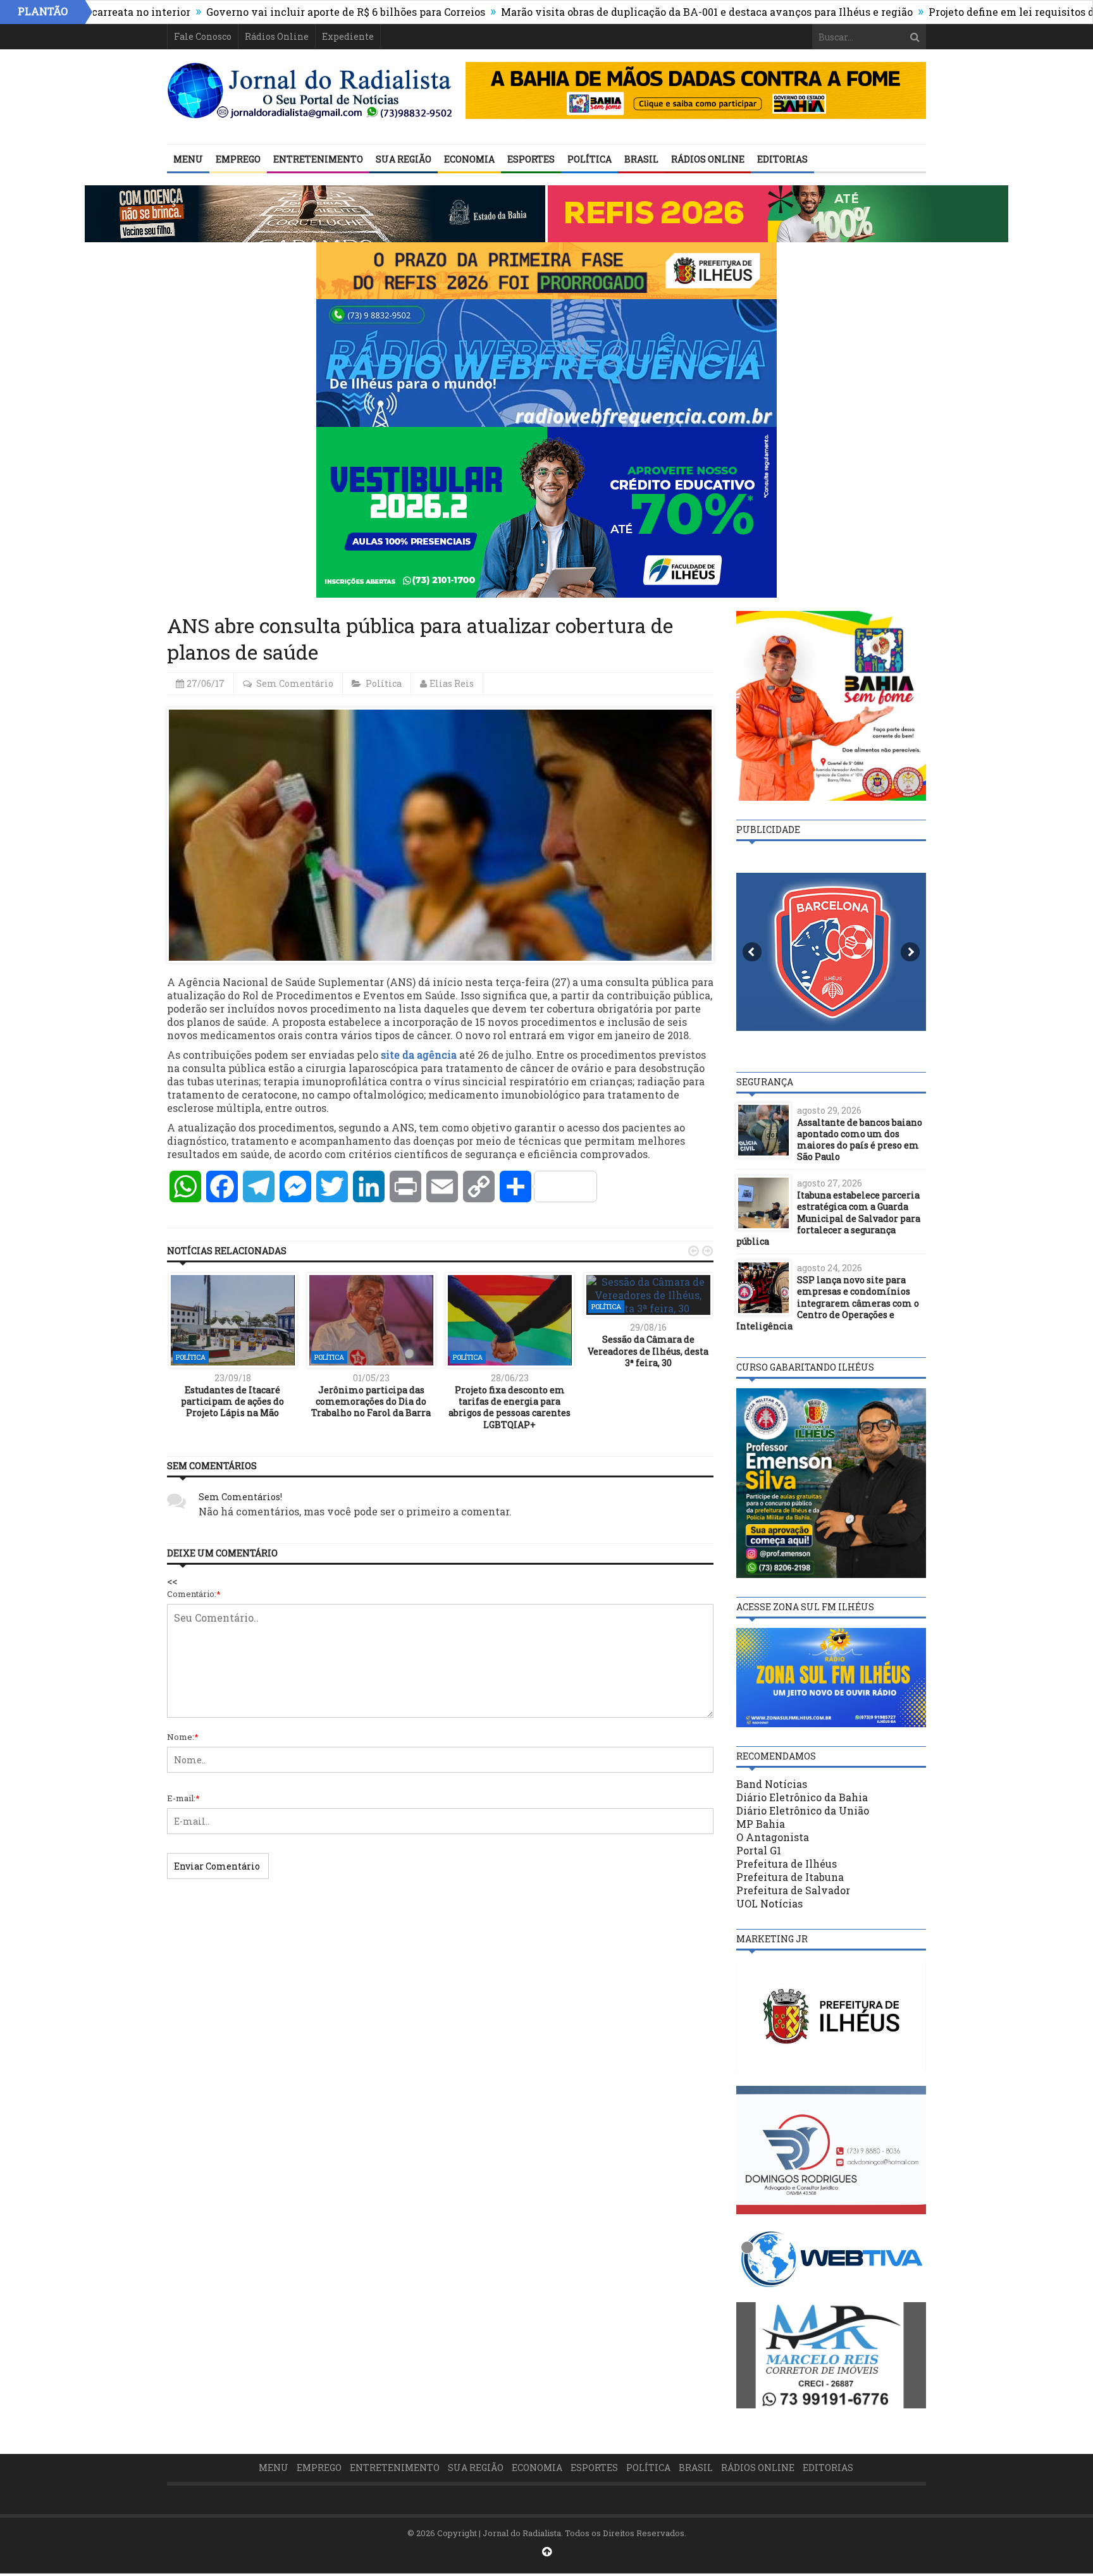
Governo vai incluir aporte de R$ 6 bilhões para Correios (258, 12)
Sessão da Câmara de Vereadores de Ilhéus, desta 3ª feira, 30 (648, 1351)
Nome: (183, 1737)
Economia (469, 159)
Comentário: (194, 1594)
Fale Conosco (203, 36)
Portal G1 (759, 1850)
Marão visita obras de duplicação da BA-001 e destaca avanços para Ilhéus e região (619, 12)
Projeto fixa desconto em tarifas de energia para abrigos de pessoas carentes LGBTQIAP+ (509, 1407)
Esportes (531, 159)
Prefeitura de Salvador (793, 1890)
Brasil (641, 159)
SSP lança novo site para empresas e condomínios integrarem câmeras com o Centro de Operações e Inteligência (828, 1303)
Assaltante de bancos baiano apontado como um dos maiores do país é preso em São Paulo (860, 1140)
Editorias (782, 159)
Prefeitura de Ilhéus (787, 1864)
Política (590, 159)
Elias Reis (452, 683)
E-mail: (183, 1798)
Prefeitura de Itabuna (790, 1877)
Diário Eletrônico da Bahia (802, 1797)
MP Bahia (761, 1824)
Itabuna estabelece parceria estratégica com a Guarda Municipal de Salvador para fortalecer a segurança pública (828, 1218)
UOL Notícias (769, 1903)
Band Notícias (772, 1784)
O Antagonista (773, 1837)
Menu (188, 159)
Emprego (238, 159)
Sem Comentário (295, 683)
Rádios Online (277, 36)
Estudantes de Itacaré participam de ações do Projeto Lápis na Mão (232, 1401)
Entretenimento (318, 159)
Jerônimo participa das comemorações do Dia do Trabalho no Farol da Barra (371, 1401)
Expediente (348, 36)
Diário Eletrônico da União (803, 1810)
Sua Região (404, 159)
